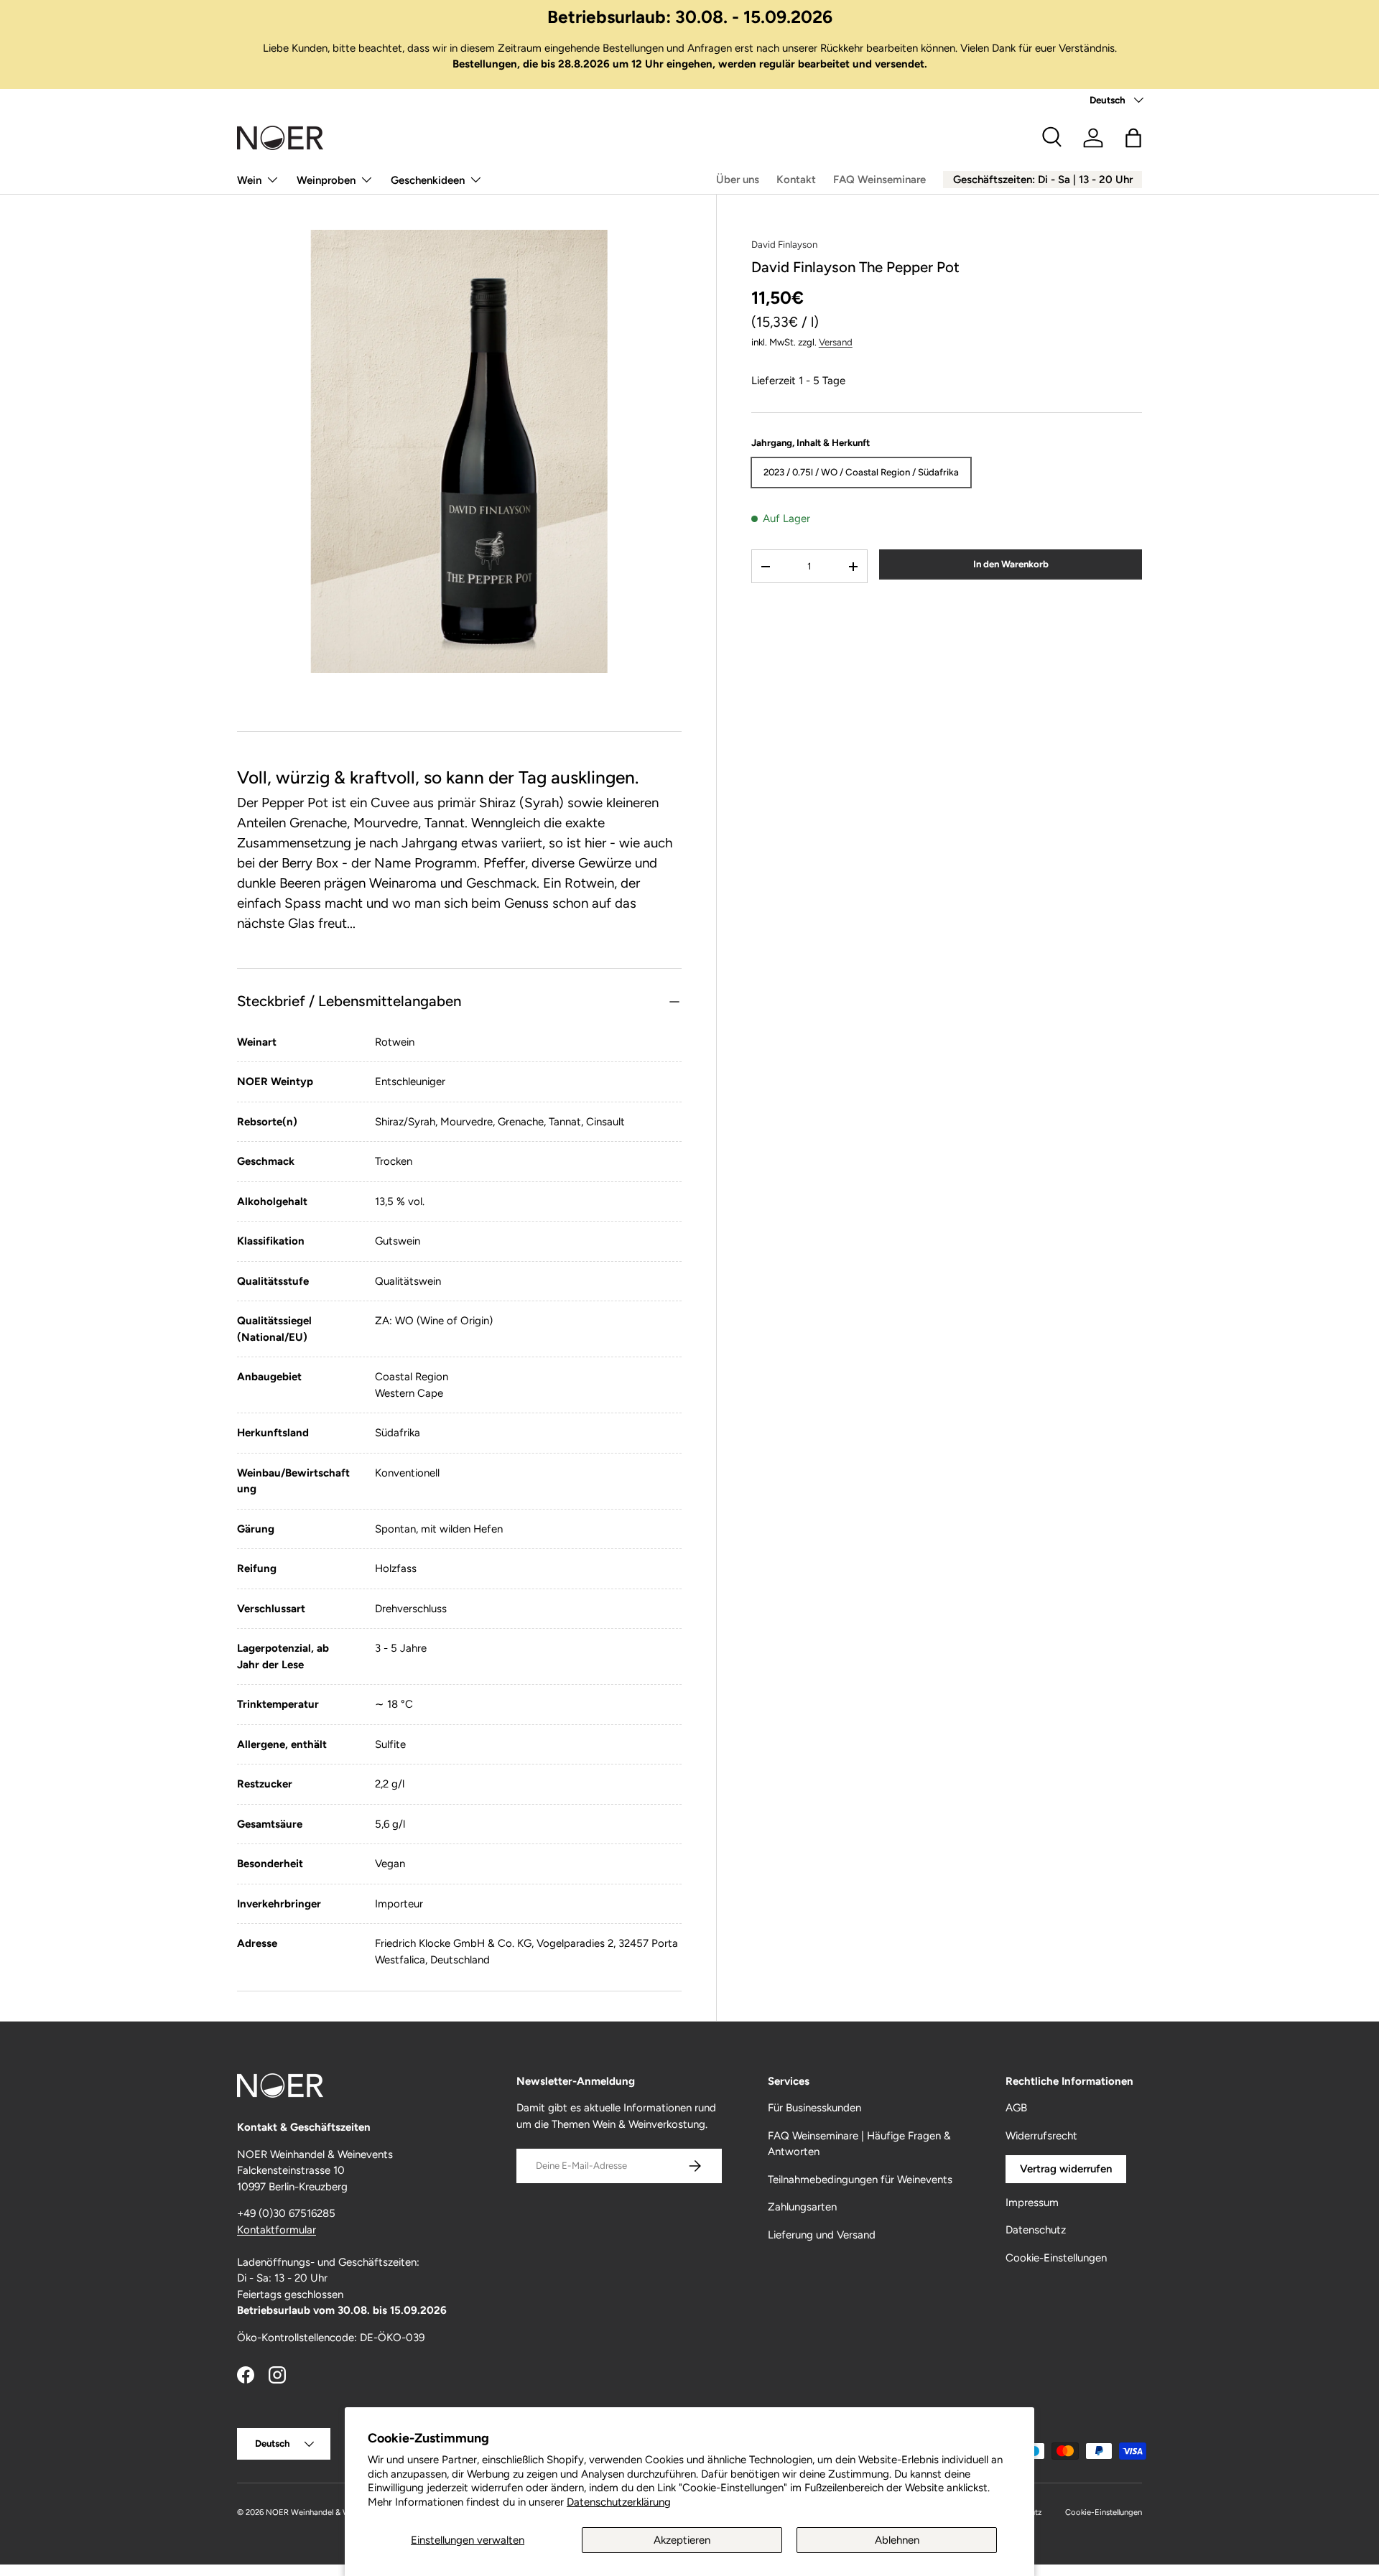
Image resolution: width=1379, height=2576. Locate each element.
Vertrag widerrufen (1066, 2169)
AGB (1016, 2108)
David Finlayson (784, 244)
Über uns (738, 180)
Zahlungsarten (802, 2207)
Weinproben (326, 180)
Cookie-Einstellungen (1056, 2258)
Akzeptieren (682, 2540)
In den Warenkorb (1011, 564)
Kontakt (796, 180)
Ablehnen (897, 2540)
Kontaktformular (277, 2230)
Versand (836, 342)
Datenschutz (1036, 2230)
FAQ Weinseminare (879, 180)
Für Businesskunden (814, 2108)
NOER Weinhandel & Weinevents (325, 2512)
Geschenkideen (428, 180)
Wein (249, 180)
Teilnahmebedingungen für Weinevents (860, 2180)
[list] (459, 451)
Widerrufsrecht (1041, 2136)
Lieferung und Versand (822, 2235)
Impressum (1032, 2203)
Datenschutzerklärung (619, 2502)
